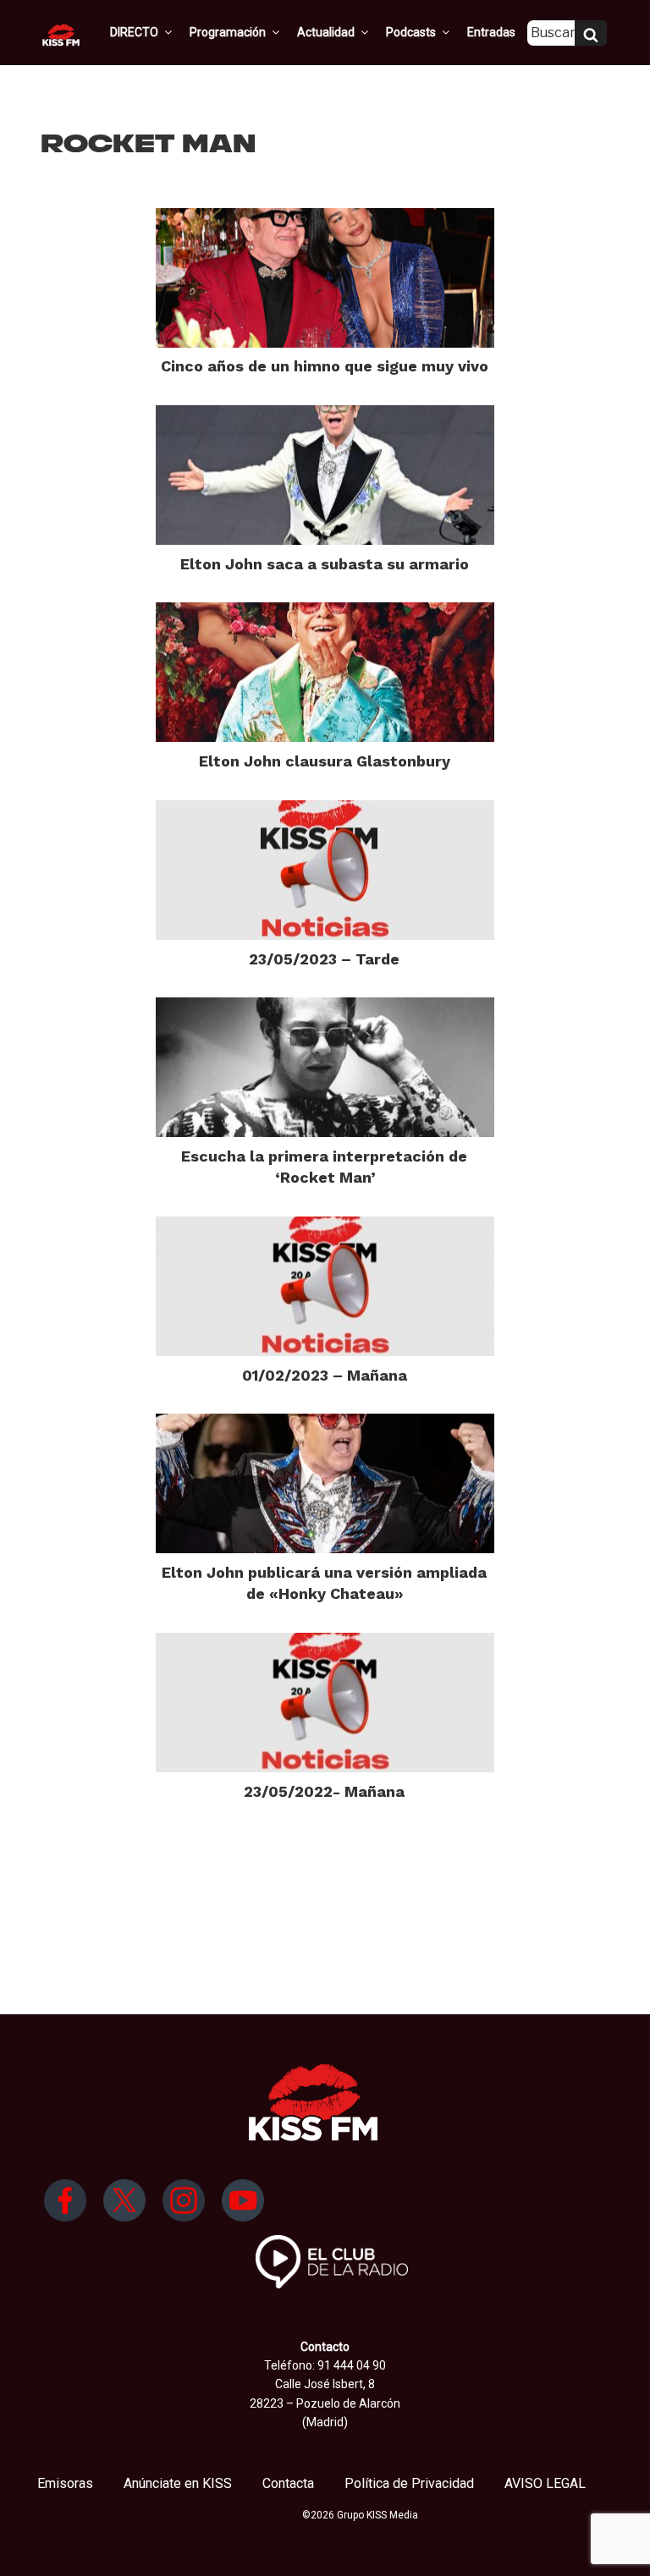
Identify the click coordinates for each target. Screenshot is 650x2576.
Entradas (491, 32)
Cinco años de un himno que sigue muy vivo (325, 366)
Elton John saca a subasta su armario (325, 564)
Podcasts (411, 32)
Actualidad (326, 32)
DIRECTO (134, 32)
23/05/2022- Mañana (324, 1791)
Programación (228, 32)
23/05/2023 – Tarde (324, 959)
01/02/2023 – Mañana (325, 1375)
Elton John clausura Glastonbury (325, 761)
